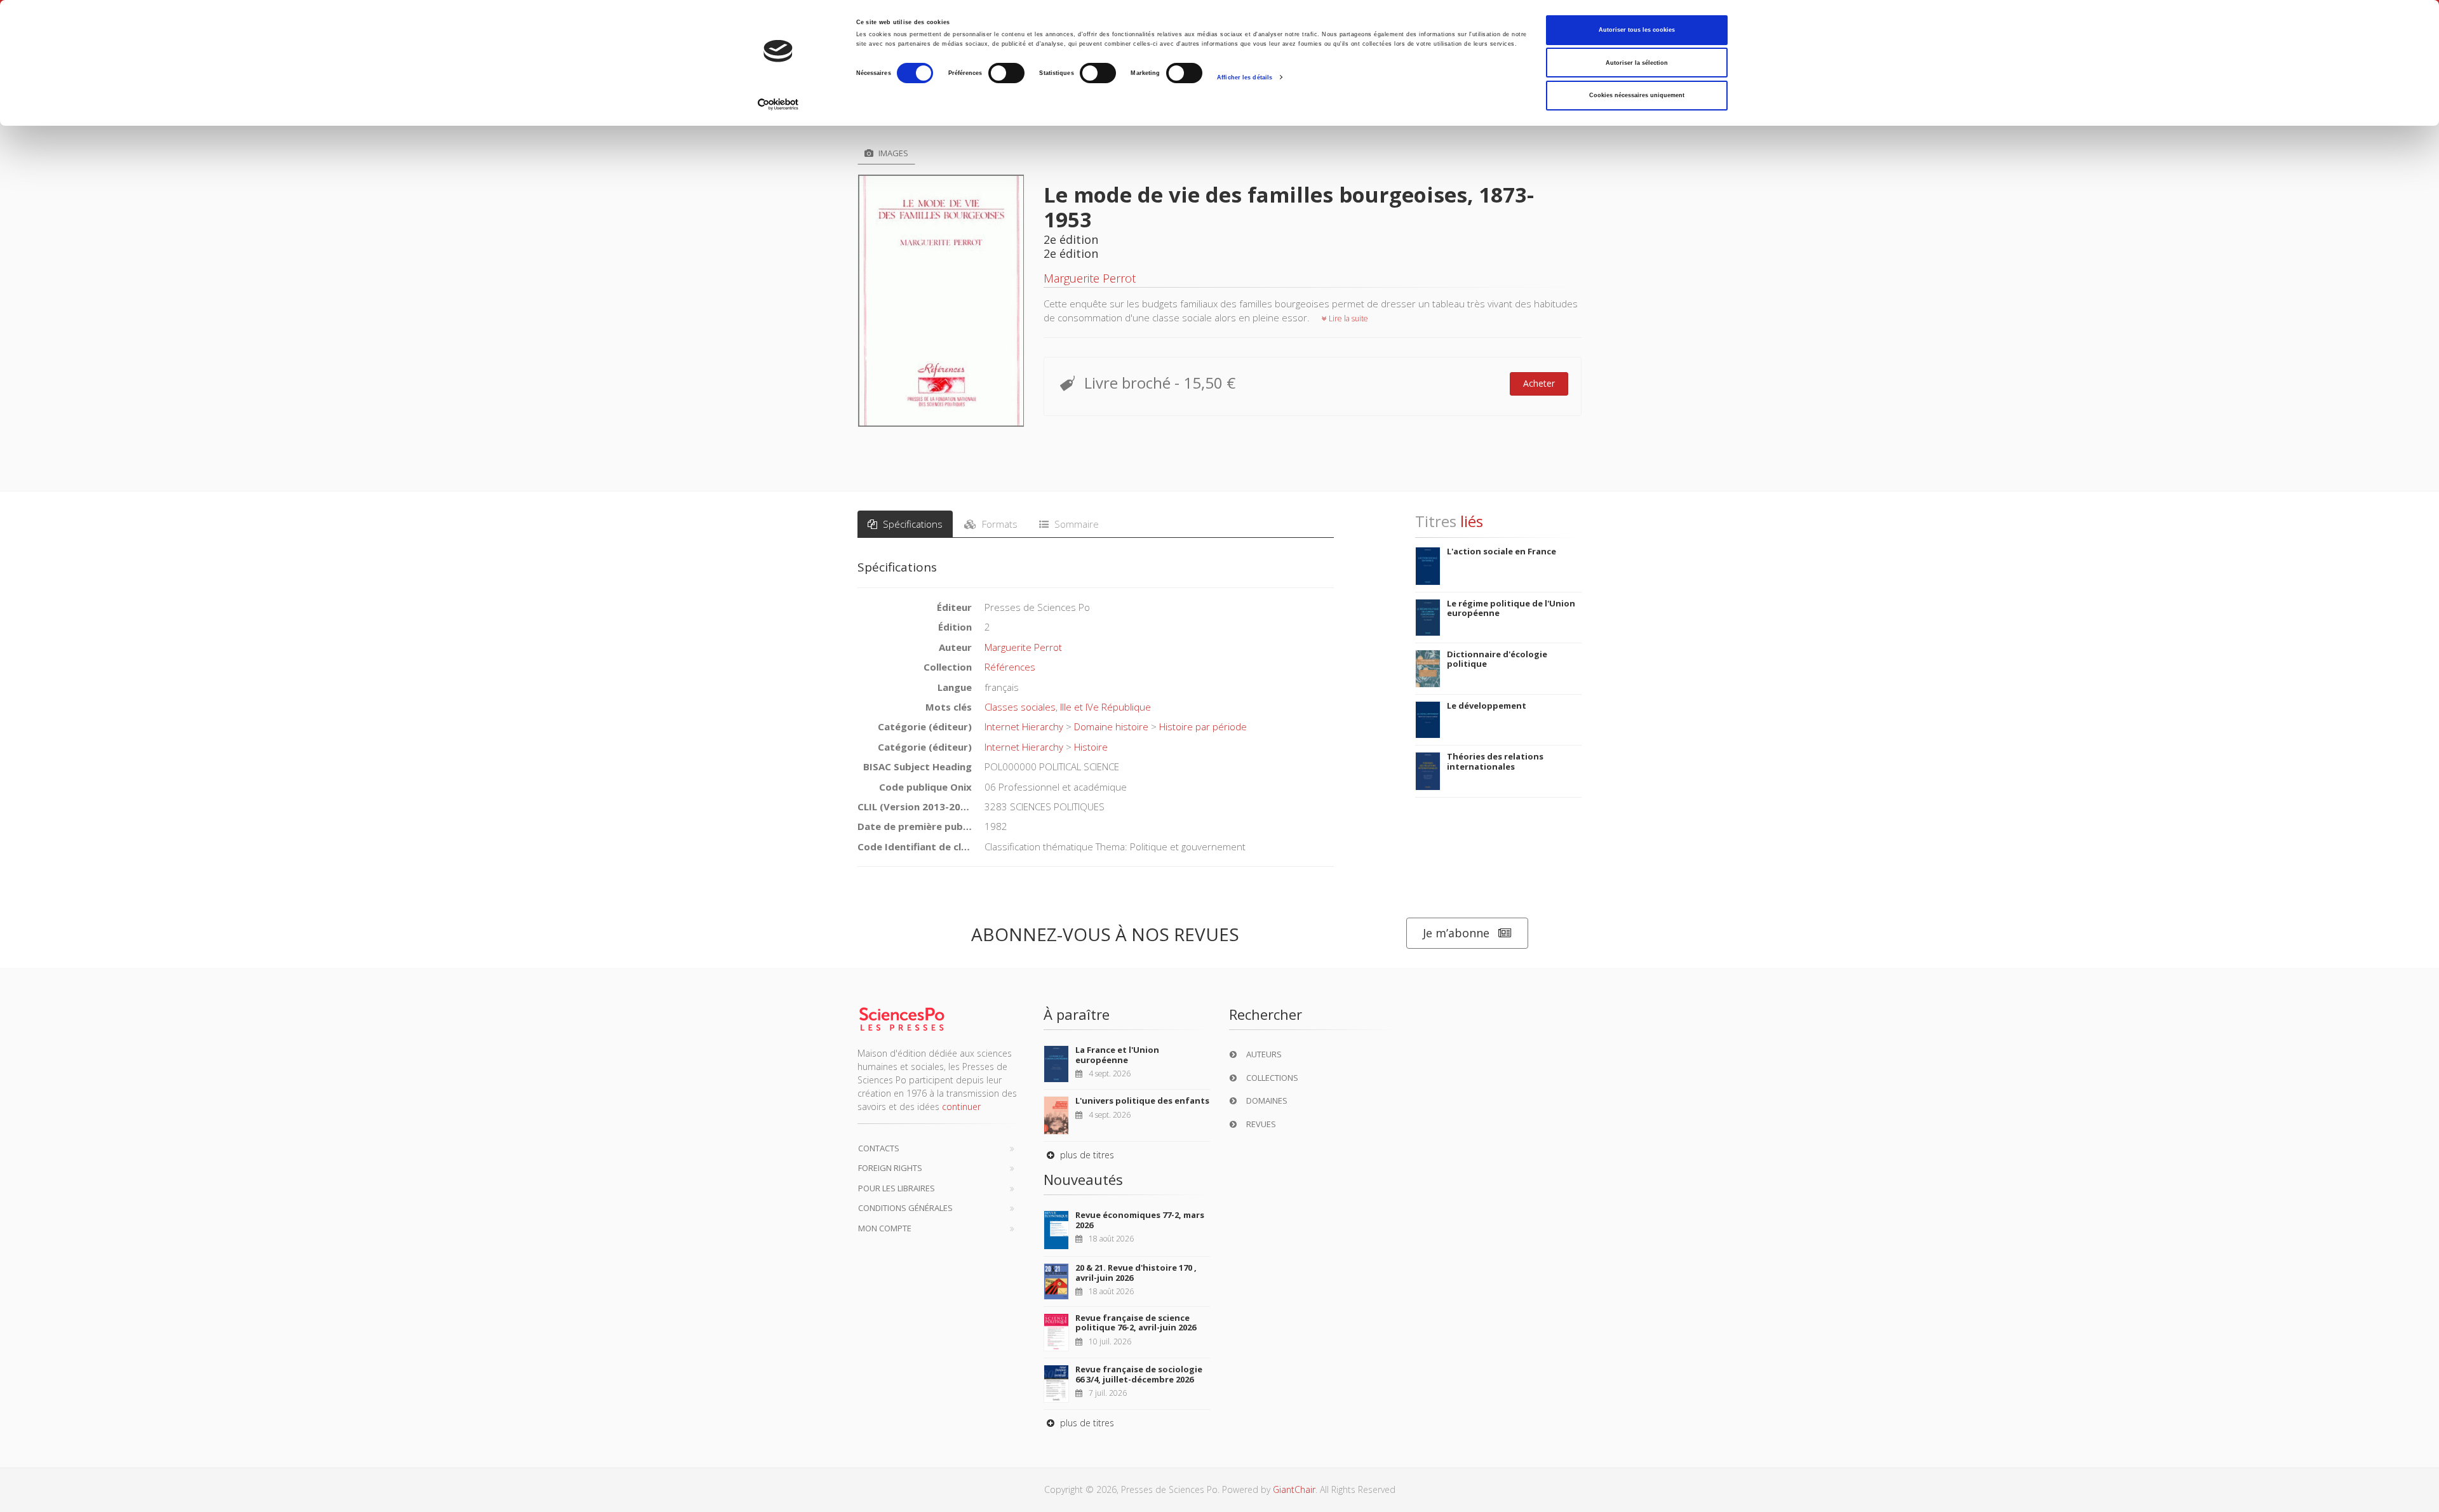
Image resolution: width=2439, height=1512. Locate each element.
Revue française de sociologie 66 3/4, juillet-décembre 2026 (1139, 1374)
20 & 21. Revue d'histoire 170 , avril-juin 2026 (1136, 1273)
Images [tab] (892, 153)
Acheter (1539, 383)
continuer (961, 1107)
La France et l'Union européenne (1117, 1055)
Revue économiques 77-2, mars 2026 (1140, 1220)
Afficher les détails (1245, 77)
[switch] (1006, 73)
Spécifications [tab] (911, 524)
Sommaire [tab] (1075, 524)
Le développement (1487, 706)
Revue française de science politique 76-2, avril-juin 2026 (1136, 1323)
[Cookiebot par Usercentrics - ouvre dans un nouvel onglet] (778, 104)
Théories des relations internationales (1495, 761)
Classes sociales (1020, 707)
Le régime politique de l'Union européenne (1511, 608)
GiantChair (1294, 1489)
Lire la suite (1347, 318)
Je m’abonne (1456, 933)
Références (1010, 667)
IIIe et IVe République (1105, 707)
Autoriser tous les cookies (1637, 30)
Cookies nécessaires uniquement (1637, 95)
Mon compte (885, 1228)
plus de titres (1086, 1155)
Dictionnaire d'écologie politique (1497, 659)
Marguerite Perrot (1090, 278)
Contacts (879, 1148)
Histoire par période (1203, 726)
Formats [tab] (998, 524)
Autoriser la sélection (1637, 63)
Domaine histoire (1111, 726)
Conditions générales (905, 1208)
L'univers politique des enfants (1142, 1101)
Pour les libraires (897, 1188)
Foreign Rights (890, 1168)
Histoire (1091, 747)
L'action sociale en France (1502, 551)
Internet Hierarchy (1024, 726)
